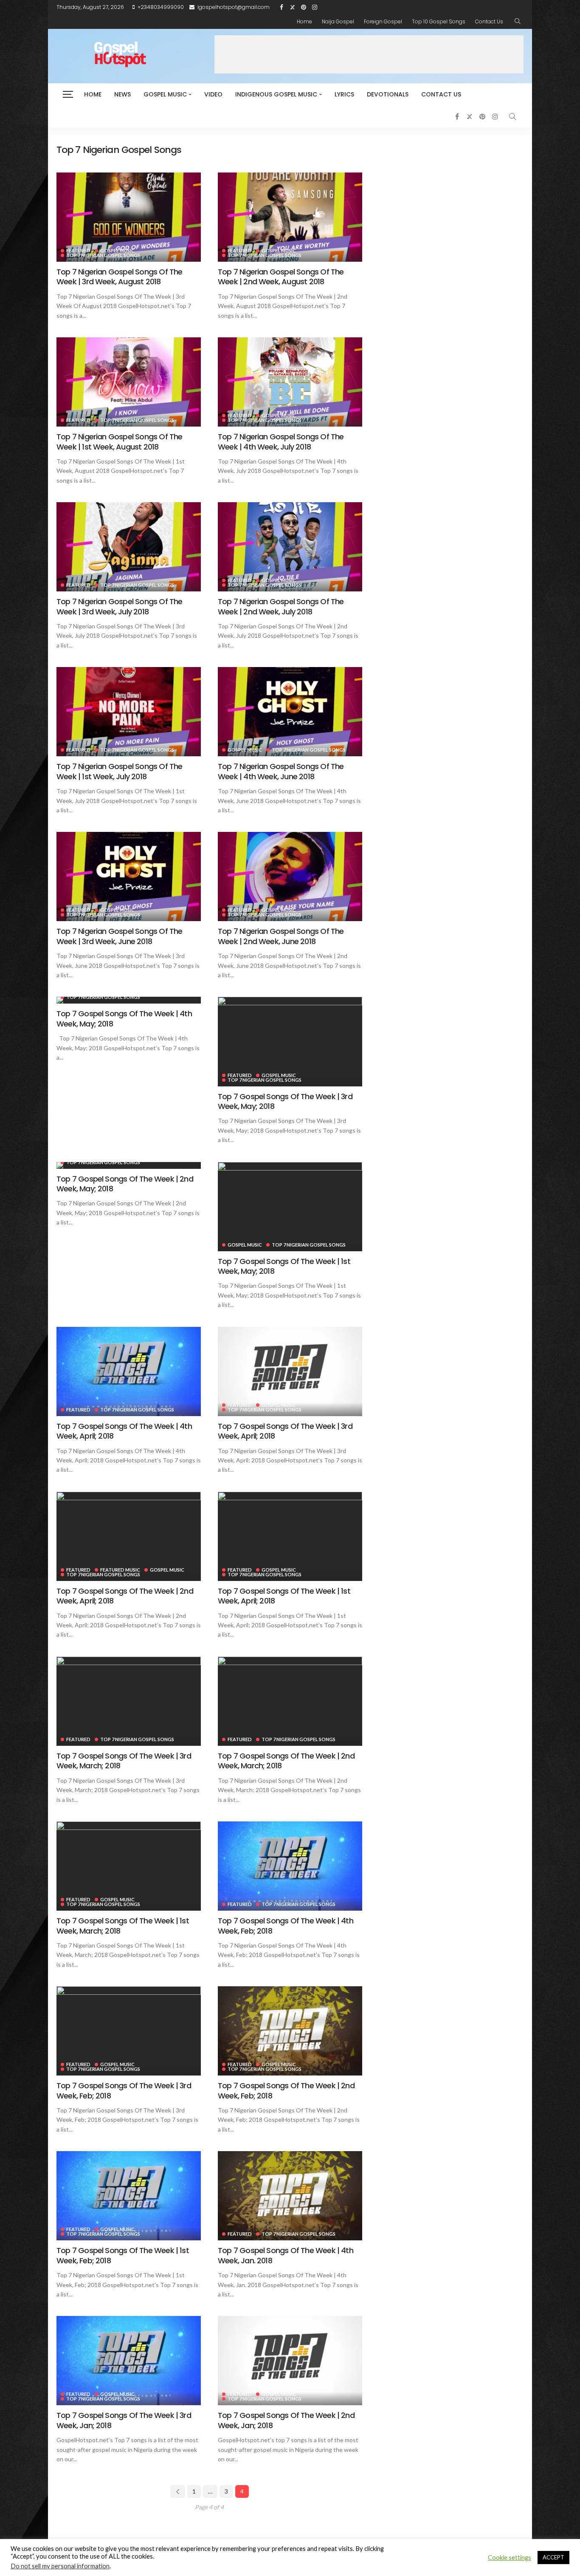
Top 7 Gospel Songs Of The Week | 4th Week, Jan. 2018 (286, 2255)
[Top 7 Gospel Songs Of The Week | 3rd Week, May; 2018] (290, 1041)
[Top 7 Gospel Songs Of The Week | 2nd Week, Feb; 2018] (290, 2031)
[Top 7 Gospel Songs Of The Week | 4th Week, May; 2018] (129, 1000)
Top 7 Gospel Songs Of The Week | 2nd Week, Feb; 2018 (286, 2090)
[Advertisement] (369, 54)
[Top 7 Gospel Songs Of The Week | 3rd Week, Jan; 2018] (129, 2361)
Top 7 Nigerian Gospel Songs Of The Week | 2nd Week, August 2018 (281, 277)
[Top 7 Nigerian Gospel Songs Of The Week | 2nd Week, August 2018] (290, 217)
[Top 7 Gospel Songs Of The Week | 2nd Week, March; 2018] (290, 1701)
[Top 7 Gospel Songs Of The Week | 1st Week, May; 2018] (290, 1207)
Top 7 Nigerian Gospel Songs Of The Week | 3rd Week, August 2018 (119, 277)
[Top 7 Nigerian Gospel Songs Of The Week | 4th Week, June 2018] (290, 712)
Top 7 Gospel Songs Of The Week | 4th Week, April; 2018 (124, 1431)
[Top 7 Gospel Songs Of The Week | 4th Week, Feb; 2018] (290, 1866)
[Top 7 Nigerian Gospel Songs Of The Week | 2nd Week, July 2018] (290, 547)
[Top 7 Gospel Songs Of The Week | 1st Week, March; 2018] (129, 1866)
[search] (518, 22)
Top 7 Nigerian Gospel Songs (103, 255)
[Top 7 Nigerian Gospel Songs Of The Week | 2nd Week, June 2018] (290, 877)
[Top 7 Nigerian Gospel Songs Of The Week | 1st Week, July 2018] (129, 712)
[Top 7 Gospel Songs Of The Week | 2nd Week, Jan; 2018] (290, 2361)
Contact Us (489, 21)
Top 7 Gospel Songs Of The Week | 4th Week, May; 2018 (124, 1018)
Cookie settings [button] (510, 2558)
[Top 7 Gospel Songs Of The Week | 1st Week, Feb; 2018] (129, 2196)
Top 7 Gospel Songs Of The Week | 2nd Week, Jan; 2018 (286, 2420)
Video (213, 94)
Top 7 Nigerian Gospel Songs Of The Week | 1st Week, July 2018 (119, 771)
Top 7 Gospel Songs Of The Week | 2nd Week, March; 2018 (286, 1761)
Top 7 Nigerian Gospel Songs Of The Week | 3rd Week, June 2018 (119, 936)
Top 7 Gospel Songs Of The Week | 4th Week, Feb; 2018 (286, 1926)
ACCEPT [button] (553, 2557)
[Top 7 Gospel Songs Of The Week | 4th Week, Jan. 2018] (290, 2196)
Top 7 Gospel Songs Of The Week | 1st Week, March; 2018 (123, 1926)
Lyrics (344, 94)
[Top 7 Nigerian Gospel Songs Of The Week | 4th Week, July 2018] (290, 382)
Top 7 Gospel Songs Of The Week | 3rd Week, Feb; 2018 (124, 2090)
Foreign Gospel (383, 21)
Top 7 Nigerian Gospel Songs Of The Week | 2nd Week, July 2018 (281, 606)
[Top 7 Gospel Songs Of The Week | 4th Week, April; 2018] (129, 1371)
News (122, 94)
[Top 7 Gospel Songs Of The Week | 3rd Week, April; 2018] (290, 1371)
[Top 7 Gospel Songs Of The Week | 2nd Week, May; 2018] (129, 1165)
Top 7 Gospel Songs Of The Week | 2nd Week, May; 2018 (125, 1184)
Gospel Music (165, 94)
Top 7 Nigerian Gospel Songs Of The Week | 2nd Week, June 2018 (281, 936)
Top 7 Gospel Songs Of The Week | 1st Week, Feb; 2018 (123, 2255)
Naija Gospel (338, 21)
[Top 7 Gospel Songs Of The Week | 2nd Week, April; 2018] (129, 1536)
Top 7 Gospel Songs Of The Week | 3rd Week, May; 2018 (285, 1101)
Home (304, 21)
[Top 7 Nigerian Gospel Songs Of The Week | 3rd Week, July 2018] (129, 547)
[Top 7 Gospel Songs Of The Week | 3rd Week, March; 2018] (129, 1701)
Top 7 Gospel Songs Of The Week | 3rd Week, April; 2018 (285, 1431)
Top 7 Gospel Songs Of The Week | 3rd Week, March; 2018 (124, 1761)
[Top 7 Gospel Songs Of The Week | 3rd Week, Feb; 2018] (129, 2031)
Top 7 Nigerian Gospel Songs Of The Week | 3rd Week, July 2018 (119, 606)
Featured (78, 250)
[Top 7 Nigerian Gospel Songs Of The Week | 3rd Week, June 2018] (129, 877)
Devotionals (388, 94)
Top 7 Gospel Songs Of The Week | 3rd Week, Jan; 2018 (124, 2420)
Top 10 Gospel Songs (439, 21)
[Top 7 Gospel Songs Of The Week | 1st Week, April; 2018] (290, 1536)
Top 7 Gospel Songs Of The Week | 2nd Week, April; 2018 (125, 1596)
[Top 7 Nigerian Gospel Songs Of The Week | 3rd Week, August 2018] (129, 217)
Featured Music (120, 1570)
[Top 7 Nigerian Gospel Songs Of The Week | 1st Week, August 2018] (129, 382)
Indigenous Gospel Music (276, 94)
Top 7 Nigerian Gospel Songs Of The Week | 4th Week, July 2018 (281, 441)
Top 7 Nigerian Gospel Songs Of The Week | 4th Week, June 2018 (281, 771)
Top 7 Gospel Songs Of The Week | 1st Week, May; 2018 (284, 1266)
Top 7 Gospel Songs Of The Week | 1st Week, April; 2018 (284, 1596)
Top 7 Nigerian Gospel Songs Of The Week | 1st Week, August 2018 (119, 441)
